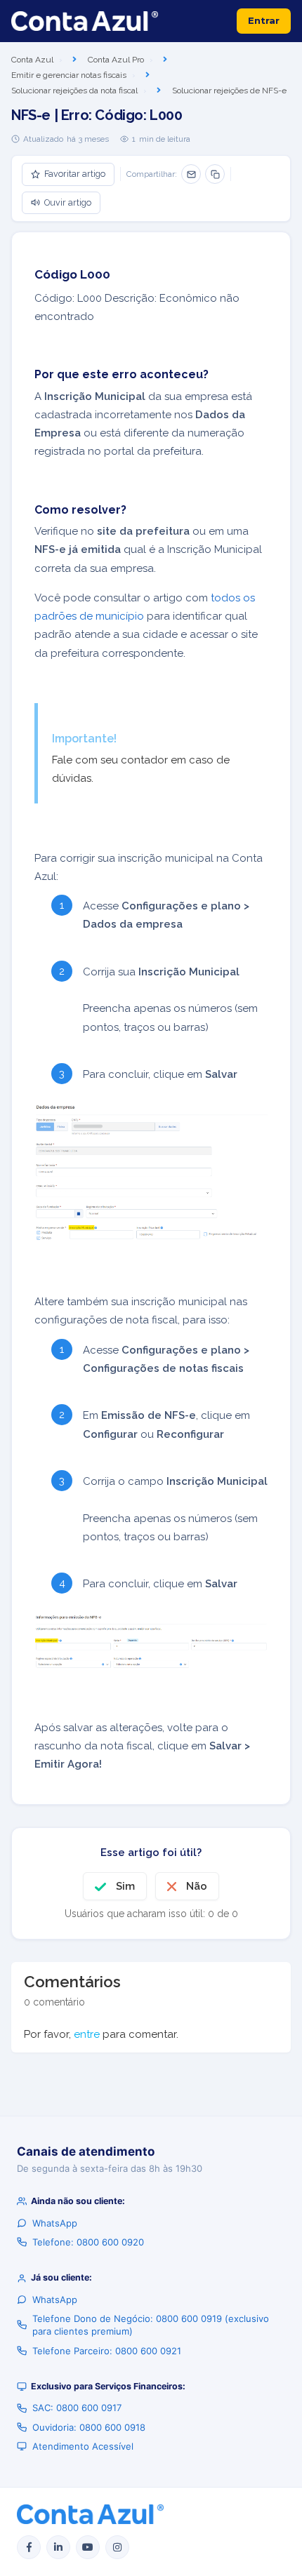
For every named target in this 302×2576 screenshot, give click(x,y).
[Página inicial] (85, 21)
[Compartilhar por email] (191, 174)
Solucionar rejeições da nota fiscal (74, 91)
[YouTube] (88, 2547)
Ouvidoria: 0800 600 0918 (89, 2427)
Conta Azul (32, 60)
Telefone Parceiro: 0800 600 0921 (107, 2351)
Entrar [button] (264, 20)
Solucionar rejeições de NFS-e (229, 91)
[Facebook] (29, 2547)
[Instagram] (117, 2547)
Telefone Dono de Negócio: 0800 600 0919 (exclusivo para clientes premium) (151, 2325)
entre (87, 2034)
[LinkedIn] (58, 2547)
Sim (125, 1886)
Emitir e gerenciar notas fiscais (69, 75)
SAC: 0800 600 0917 (77, 2408)
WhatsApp (55, 2223)
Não (197, 1886)
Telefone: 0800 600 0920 (88, 2242)
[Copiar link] (215, 174)
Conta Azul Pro (116, 60)
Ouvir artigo (68, 202)
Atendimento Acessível (83, 2446)
